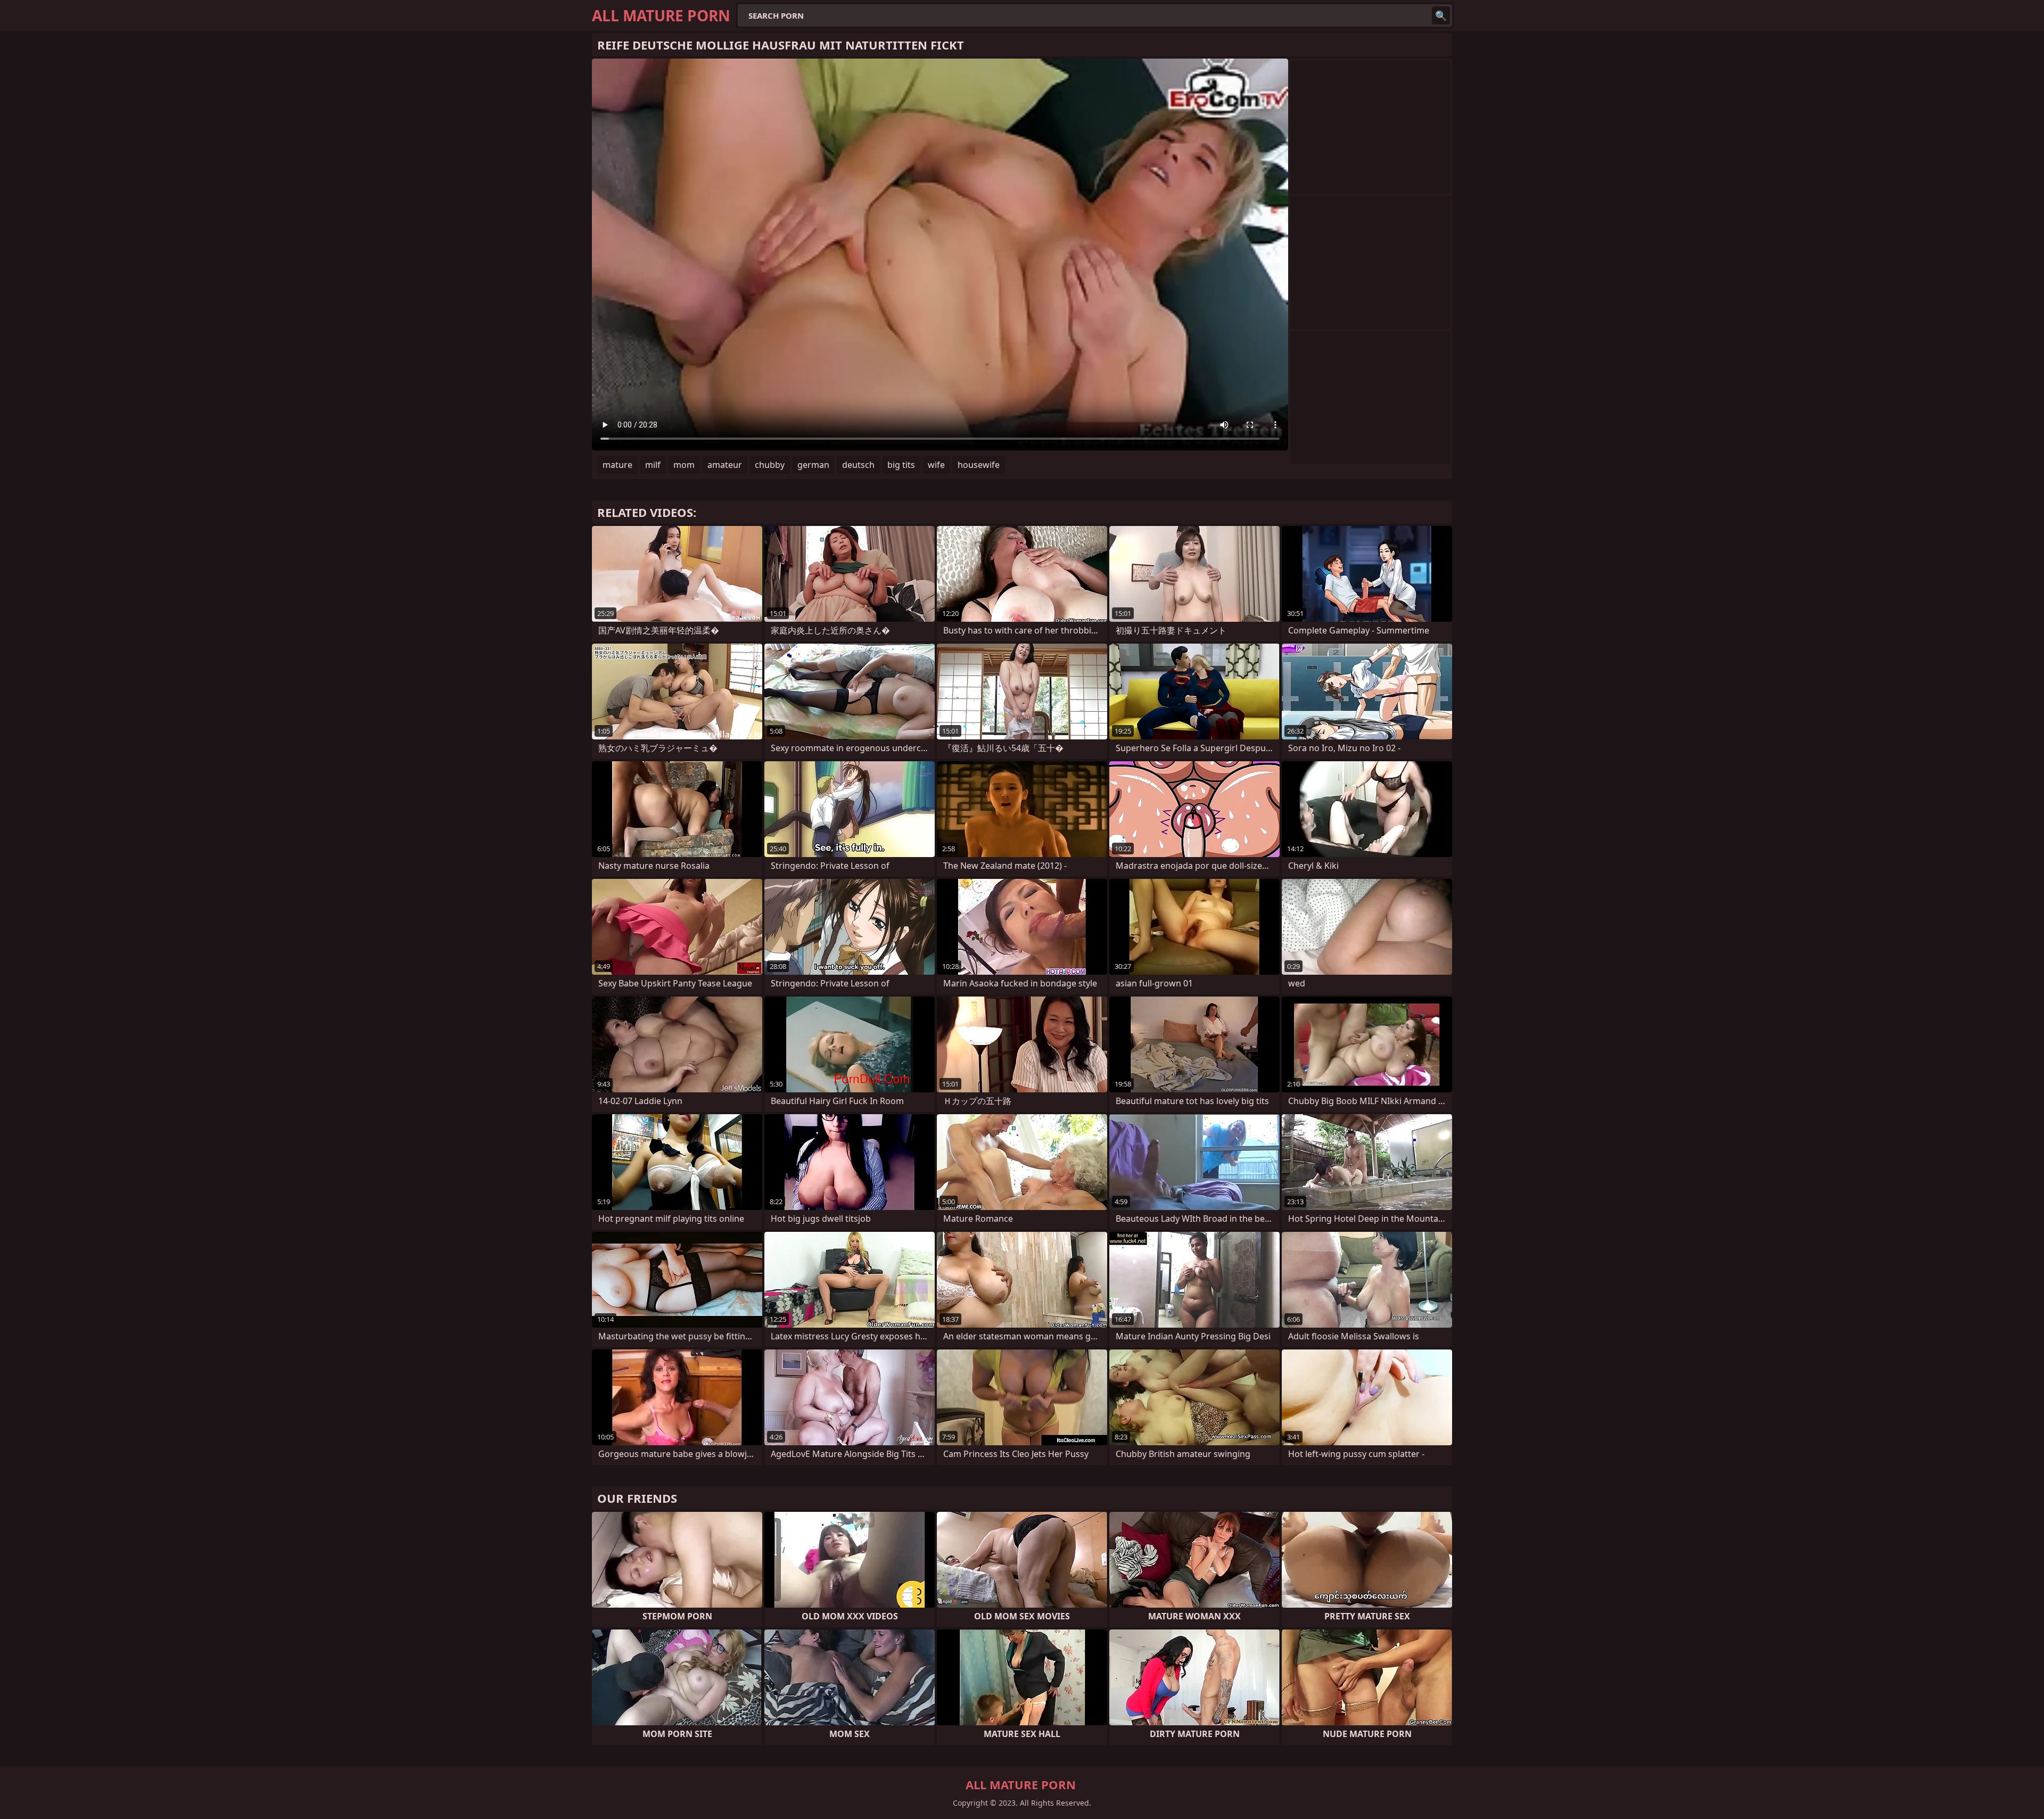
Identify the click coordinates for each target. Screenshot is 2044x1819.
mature (617, 465)
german (813, 465)
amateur (725, 465)
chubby (770, 465)
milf (653, 465)
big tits (901, 465)
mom (684, 465)
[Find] (1441, 15)
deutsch (858, 465)
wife (936, 465)
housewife (979, 465)
